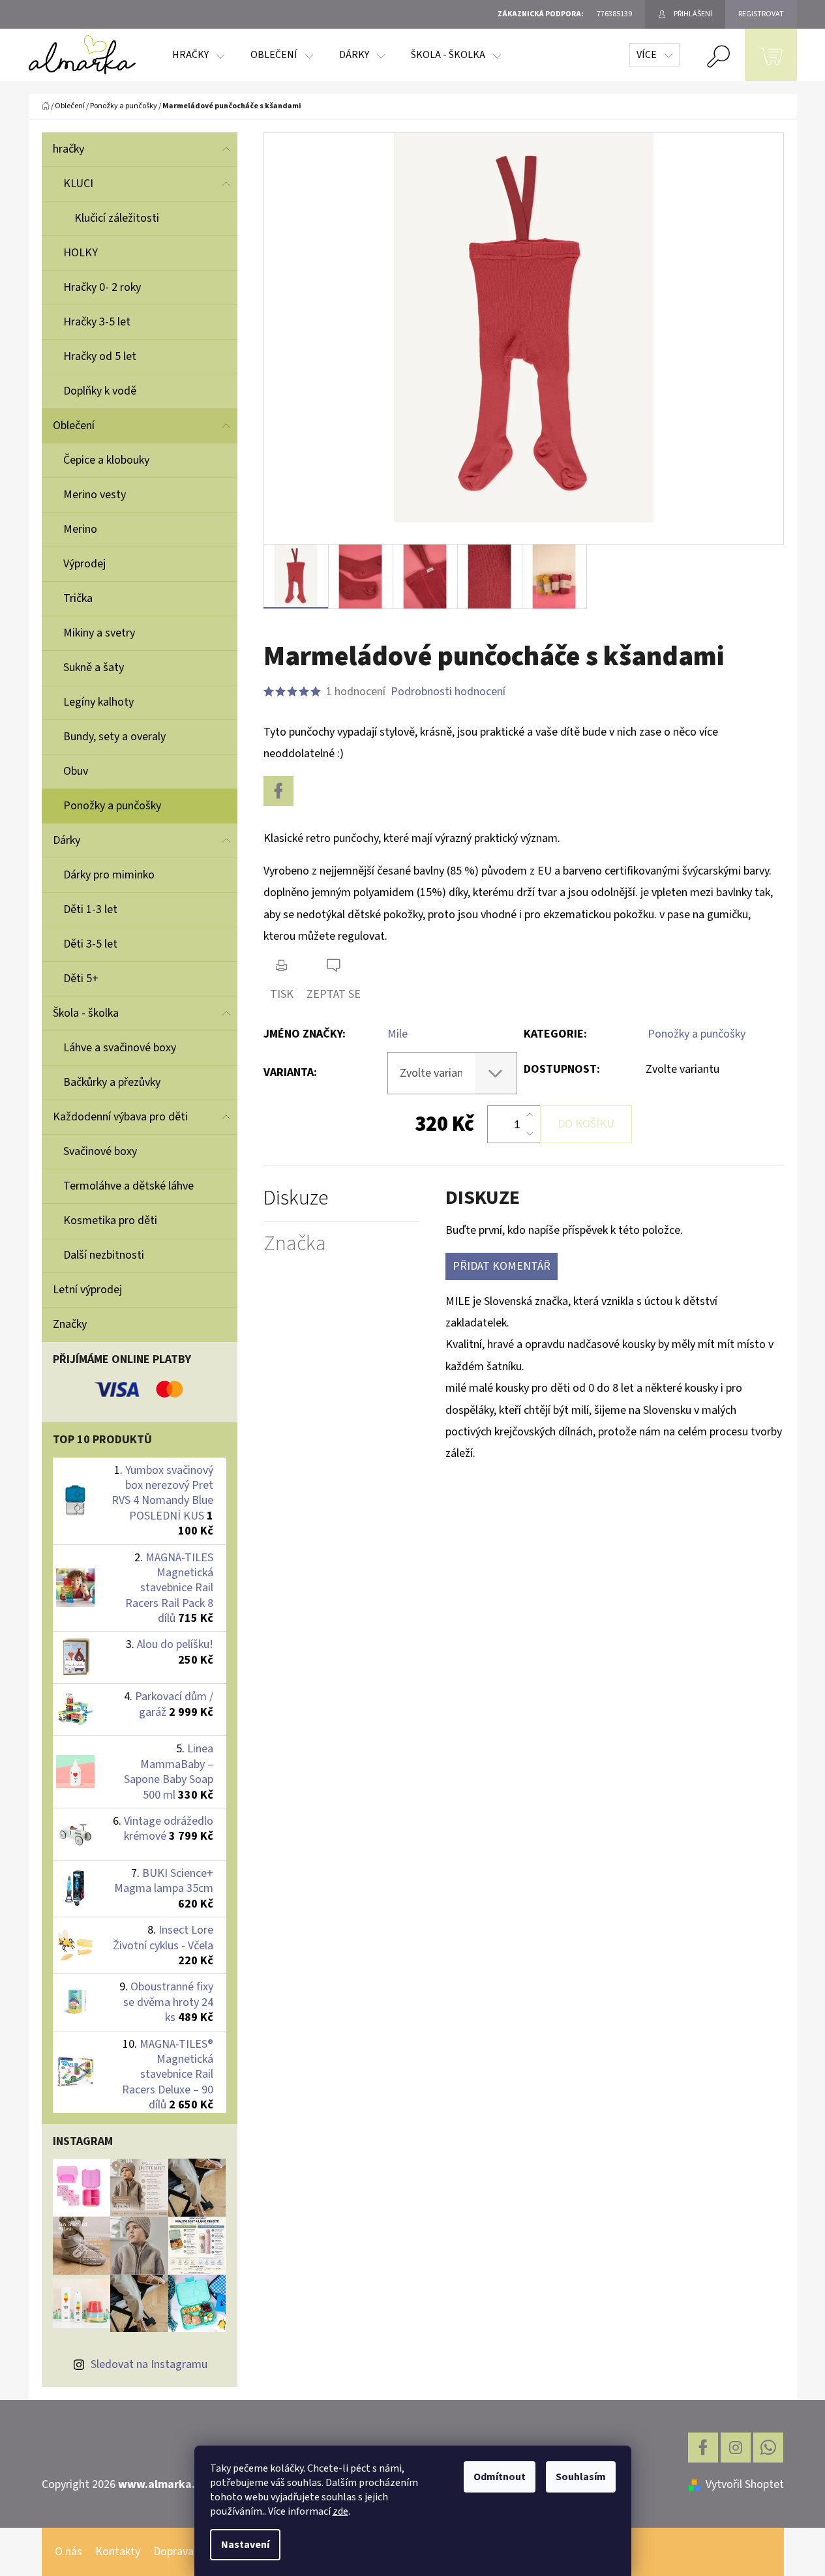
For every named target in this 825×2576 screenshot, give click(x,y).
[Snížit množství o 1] (530, 1133)
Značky (70, 1324)
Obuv (76, 771)
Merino (80, 529)
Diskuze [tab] (296, 1198)
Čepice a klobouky (106, 460)
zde (340, 2511)
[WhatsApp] (768, 2448)
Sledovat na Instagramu (149, 2364)
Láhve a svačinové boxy (120, 1048)
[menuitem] (198, 55)
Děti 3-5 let (90, 944)
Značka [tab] (295, 1244)
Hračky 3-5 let (97, 322)
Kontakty (118, 2552)
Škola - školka (86, 1013)
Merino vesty (95, 495)
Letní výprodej (87, 1290)
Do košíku (586, 1124)
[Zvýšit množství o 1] (530, 1115)
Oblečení (74, 426)
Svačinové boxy (100, 1151)
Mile (397, 1034)
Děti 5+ (81, 979)
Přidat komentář (502, 1266)
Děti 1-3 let (90, 909)
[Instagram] (736, 2448)
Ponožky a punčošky (112, 806)
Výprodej (84, 564)
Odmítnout (500, 2477)
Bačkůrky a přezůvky (112, 1082)
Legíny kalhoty (98, 702)
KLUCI (78, 184)
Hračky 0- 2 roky (102, 287)
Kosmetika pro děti (110, 1221)
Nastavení (245, 2545)
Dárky (67, 840)
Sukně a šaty (94, 667)
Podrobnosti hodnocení (448, 692)
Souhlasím (581, 2477)
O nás (68, 2552)
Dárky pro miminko (109, 875)
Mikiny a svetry (99, 633)
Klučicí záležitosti (117, 218)
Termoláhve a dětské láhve (128, 1186)
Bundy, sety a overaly (114, 737)
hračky (68, 149)
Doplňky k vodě (100, 391)
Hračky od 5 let (100, 356)
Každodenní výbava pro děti (120, 1117)
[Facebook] (278, 791)
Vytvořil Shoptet (745, 2484)
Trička (78, 598)
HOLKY (81, 253)
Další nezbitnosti (104, 1255)
